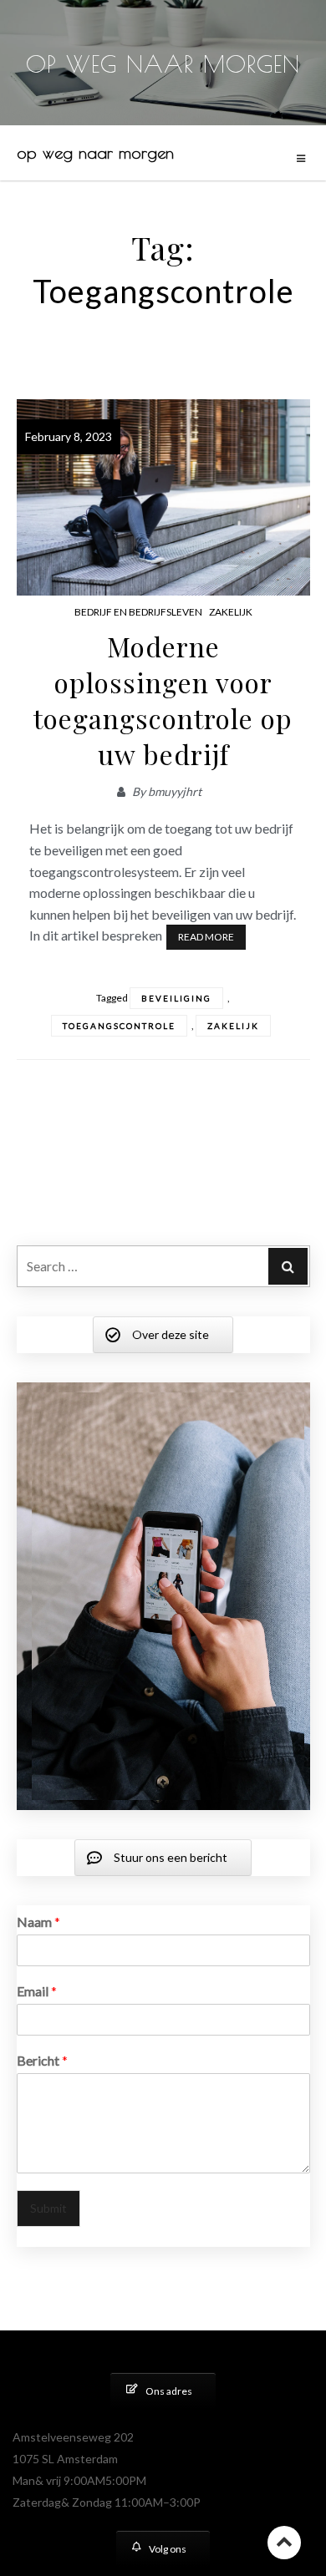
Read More (206, 937)
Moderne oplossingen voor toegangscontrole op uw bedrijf (163, 700)
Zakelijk (231, 612)
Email (37, 1991)
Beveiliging (176, 998)
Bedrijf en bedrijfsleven (138, 612)
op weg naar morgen (95, 152)
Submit (48, 2208)
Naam (38, 1922)
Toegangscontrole (119, 1026)
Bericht (42, 2060)
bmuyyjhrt (175, 791)
